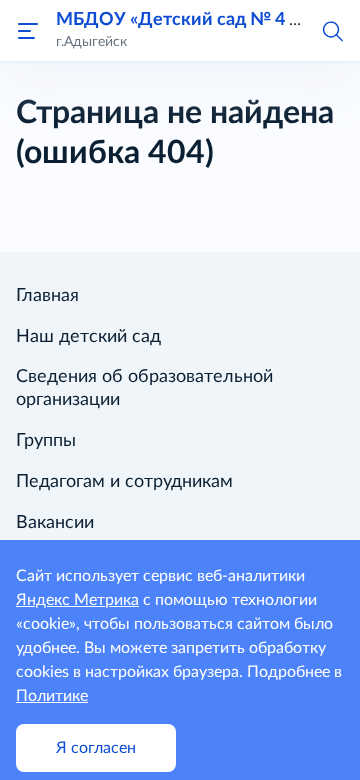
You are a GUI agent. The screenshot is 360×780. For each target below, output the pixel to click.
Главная (47, 296)
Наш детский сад (88, 337)
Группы (46, 441)
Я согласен (96, 748)
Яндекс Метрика (77, 600)
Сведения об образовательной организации (144, 389)
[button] (332, 30)
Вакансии (55, 523)
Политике (52, 696)
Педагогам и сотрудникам (124, 482)
